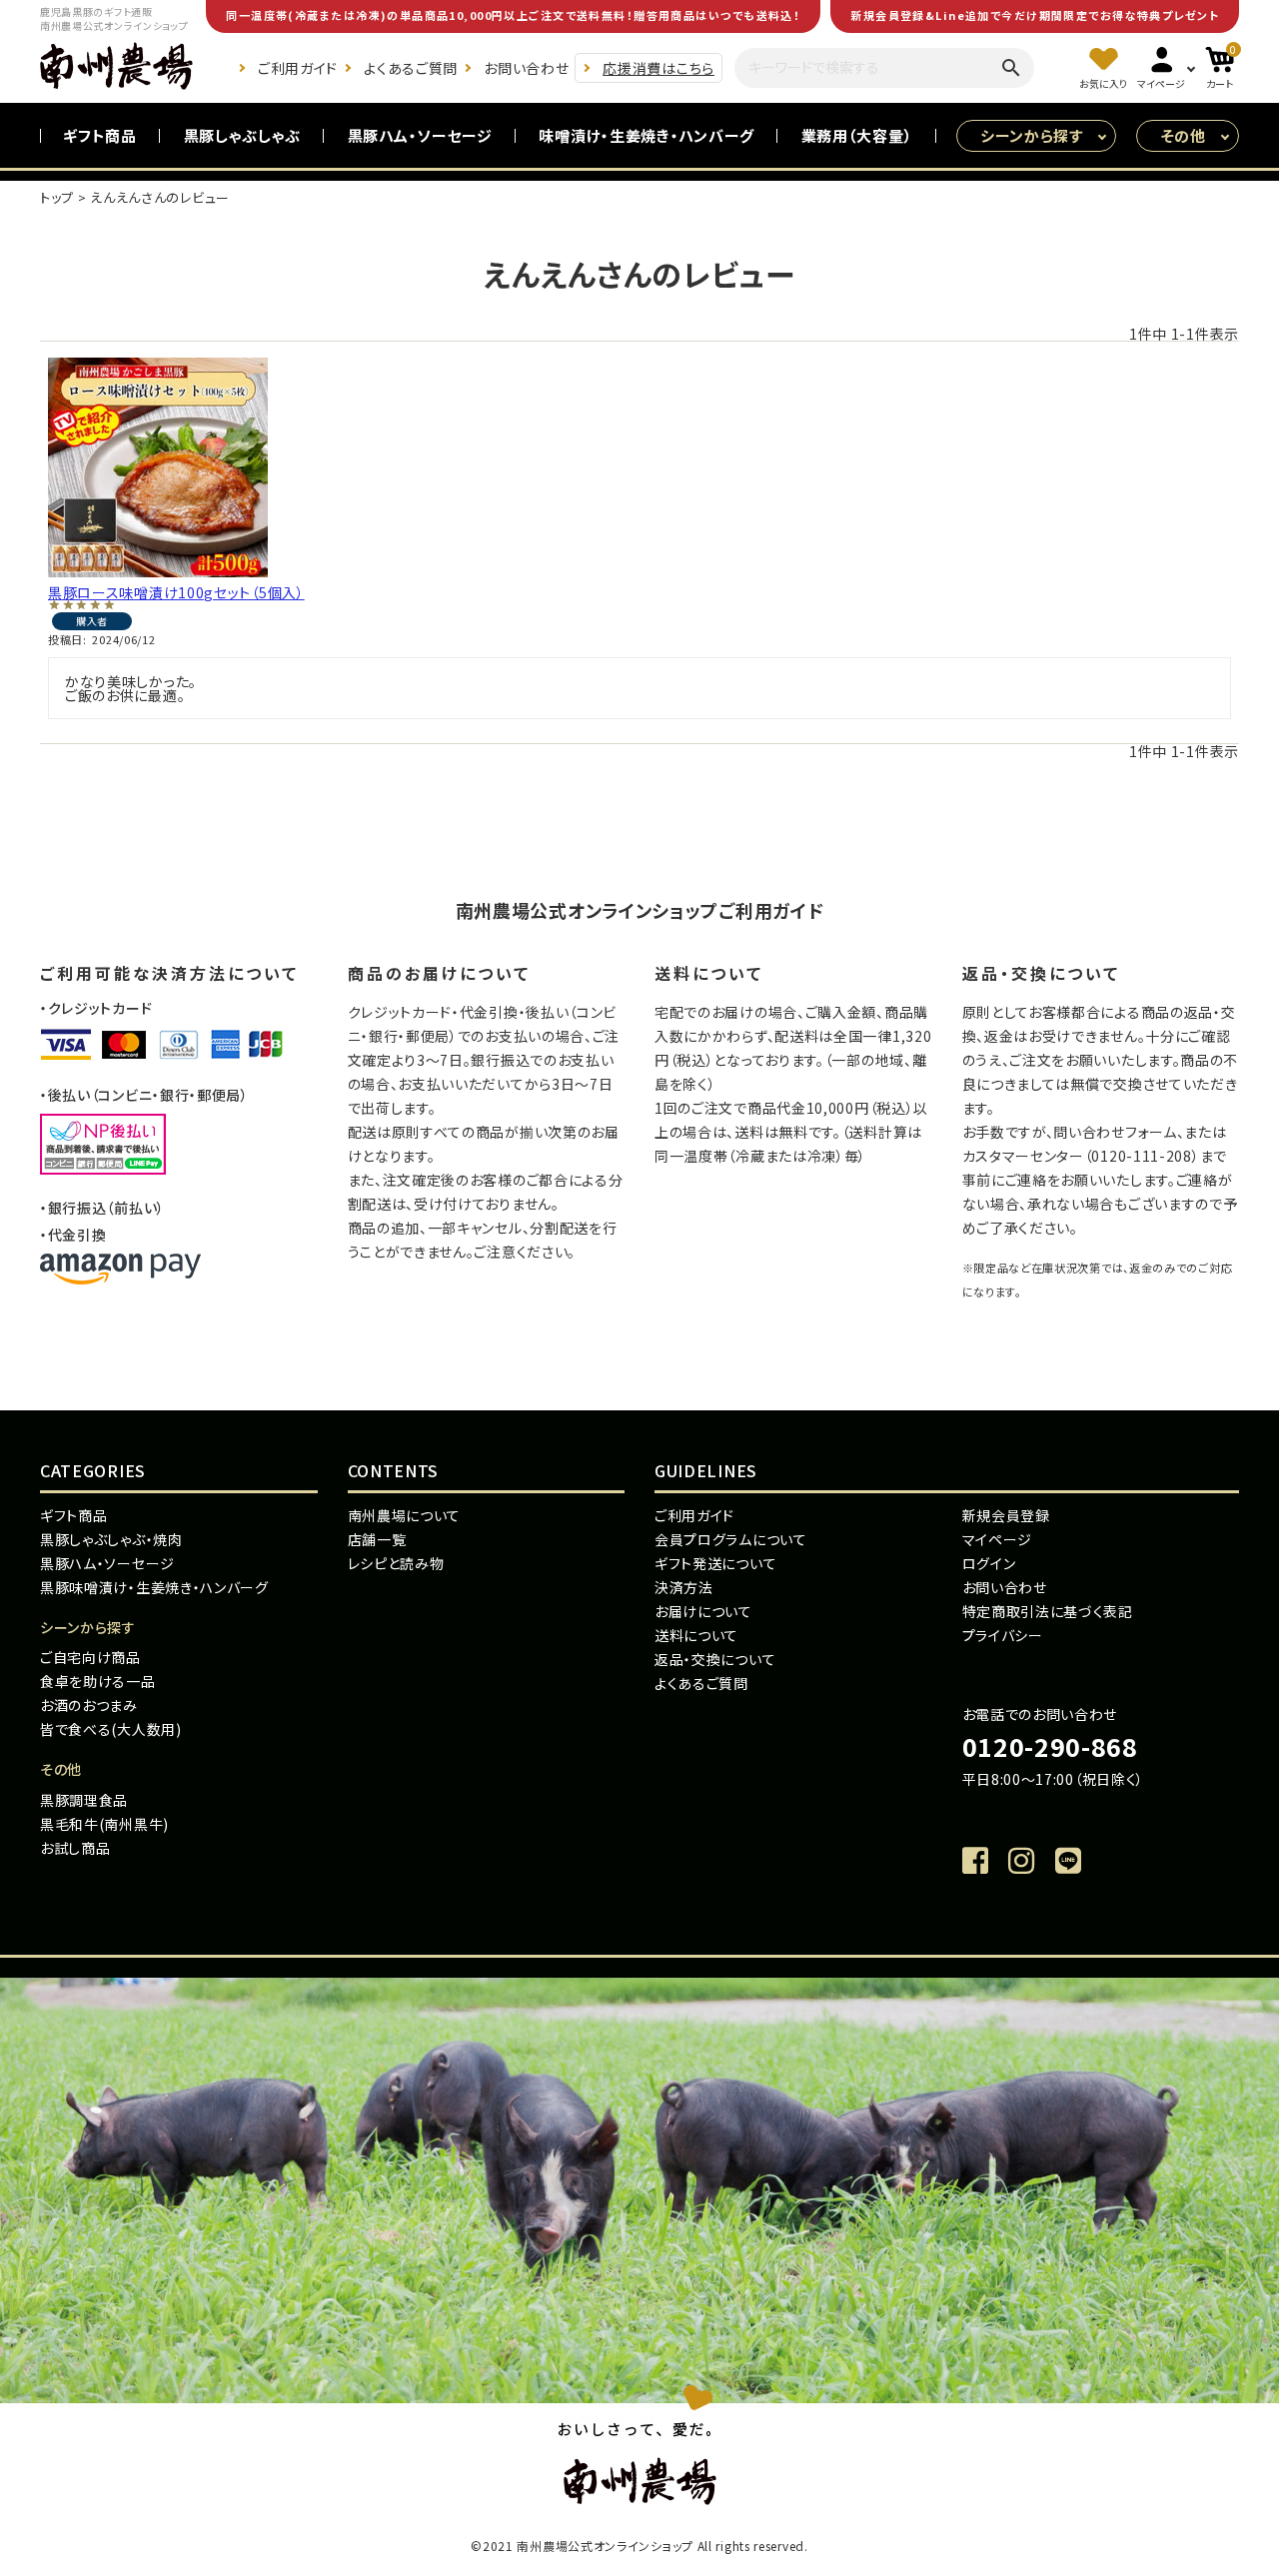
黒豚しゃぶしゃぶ (243, 135)
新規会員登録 (1006, 1515)
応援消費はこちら (658, 68)
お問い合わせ (526, 68)
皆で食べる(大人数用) (111, 1729)
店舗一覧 (377, 1539)
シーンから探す (1032, 135)
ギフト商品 (100, 135)
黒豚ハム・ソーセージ (420, 135)
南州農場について (405, 1515)
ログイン (989, 1563)
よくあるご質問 (411, 68)
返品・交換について (715, 1659)
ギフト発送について (715, 1563)
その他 (1184, 135)
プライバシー (1003, 1635)
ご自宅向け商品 (90, 1657)
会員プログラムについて (731, 1539)
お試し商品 (75, 1848)
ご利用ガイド (298, 68)
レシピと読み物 (396, 1563)
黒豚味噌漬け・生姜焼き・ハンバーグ (154, 1587)
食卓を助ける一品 (98, 1681)
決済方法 (684, 1587)
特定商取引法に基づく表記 (1048, 1611)
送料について (696, 1635)
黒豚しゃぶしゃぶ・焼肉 (111, 1539)
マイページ (998, 1539)
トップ (57, 197)
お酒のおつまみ (89, 1705)
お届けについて (703, 1611)
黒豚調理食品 (84, 1800)
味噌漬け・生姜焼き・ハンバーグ (646, 135)
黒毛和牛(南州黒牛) (104, 1824)
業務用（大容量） (857, 135)
